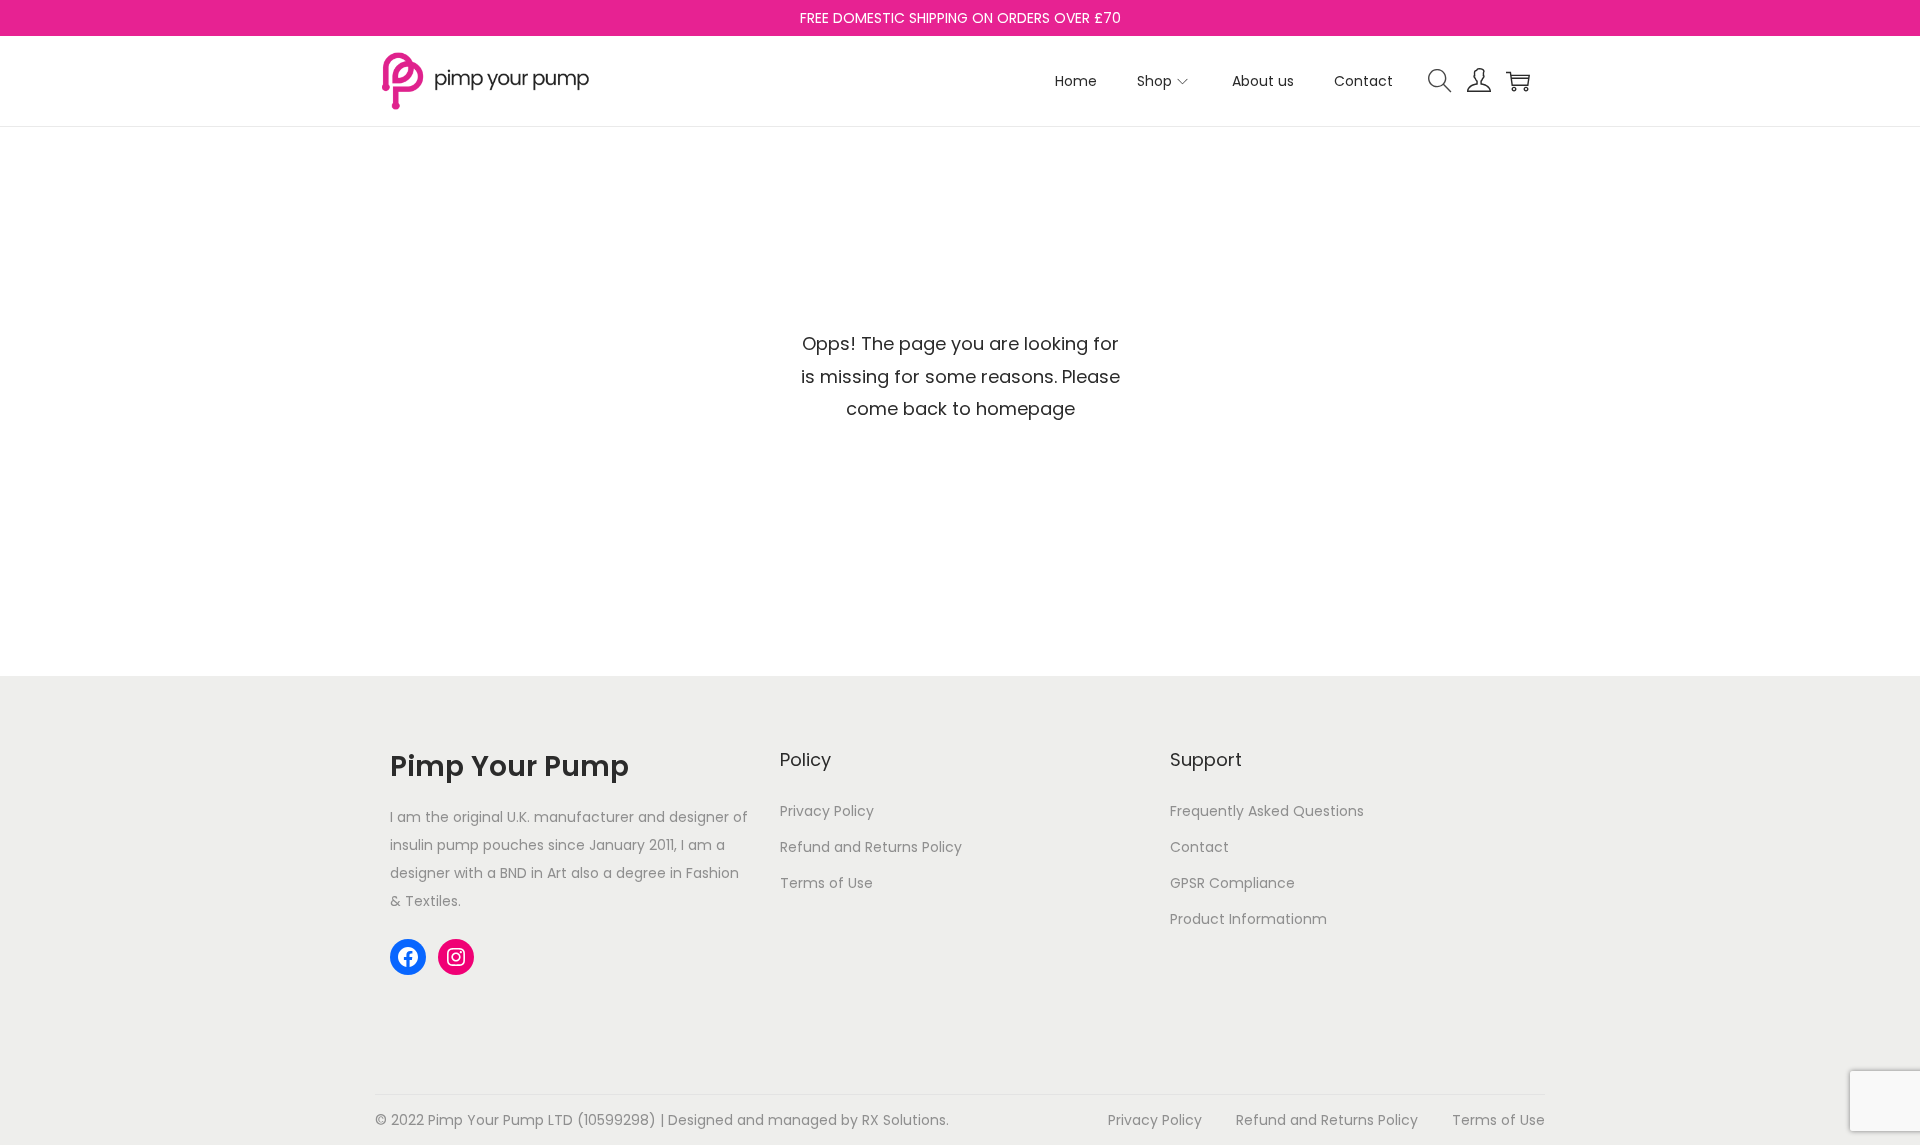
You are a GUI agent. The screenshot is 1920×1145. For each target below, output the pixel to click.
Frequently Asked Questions (1267, 811)
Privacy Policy (827, 811)
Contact (1199, 847)
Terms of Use (826, 883)
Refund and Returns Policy (871, 847)
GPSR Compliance (1232, 883)
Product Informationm (1248, 919)
